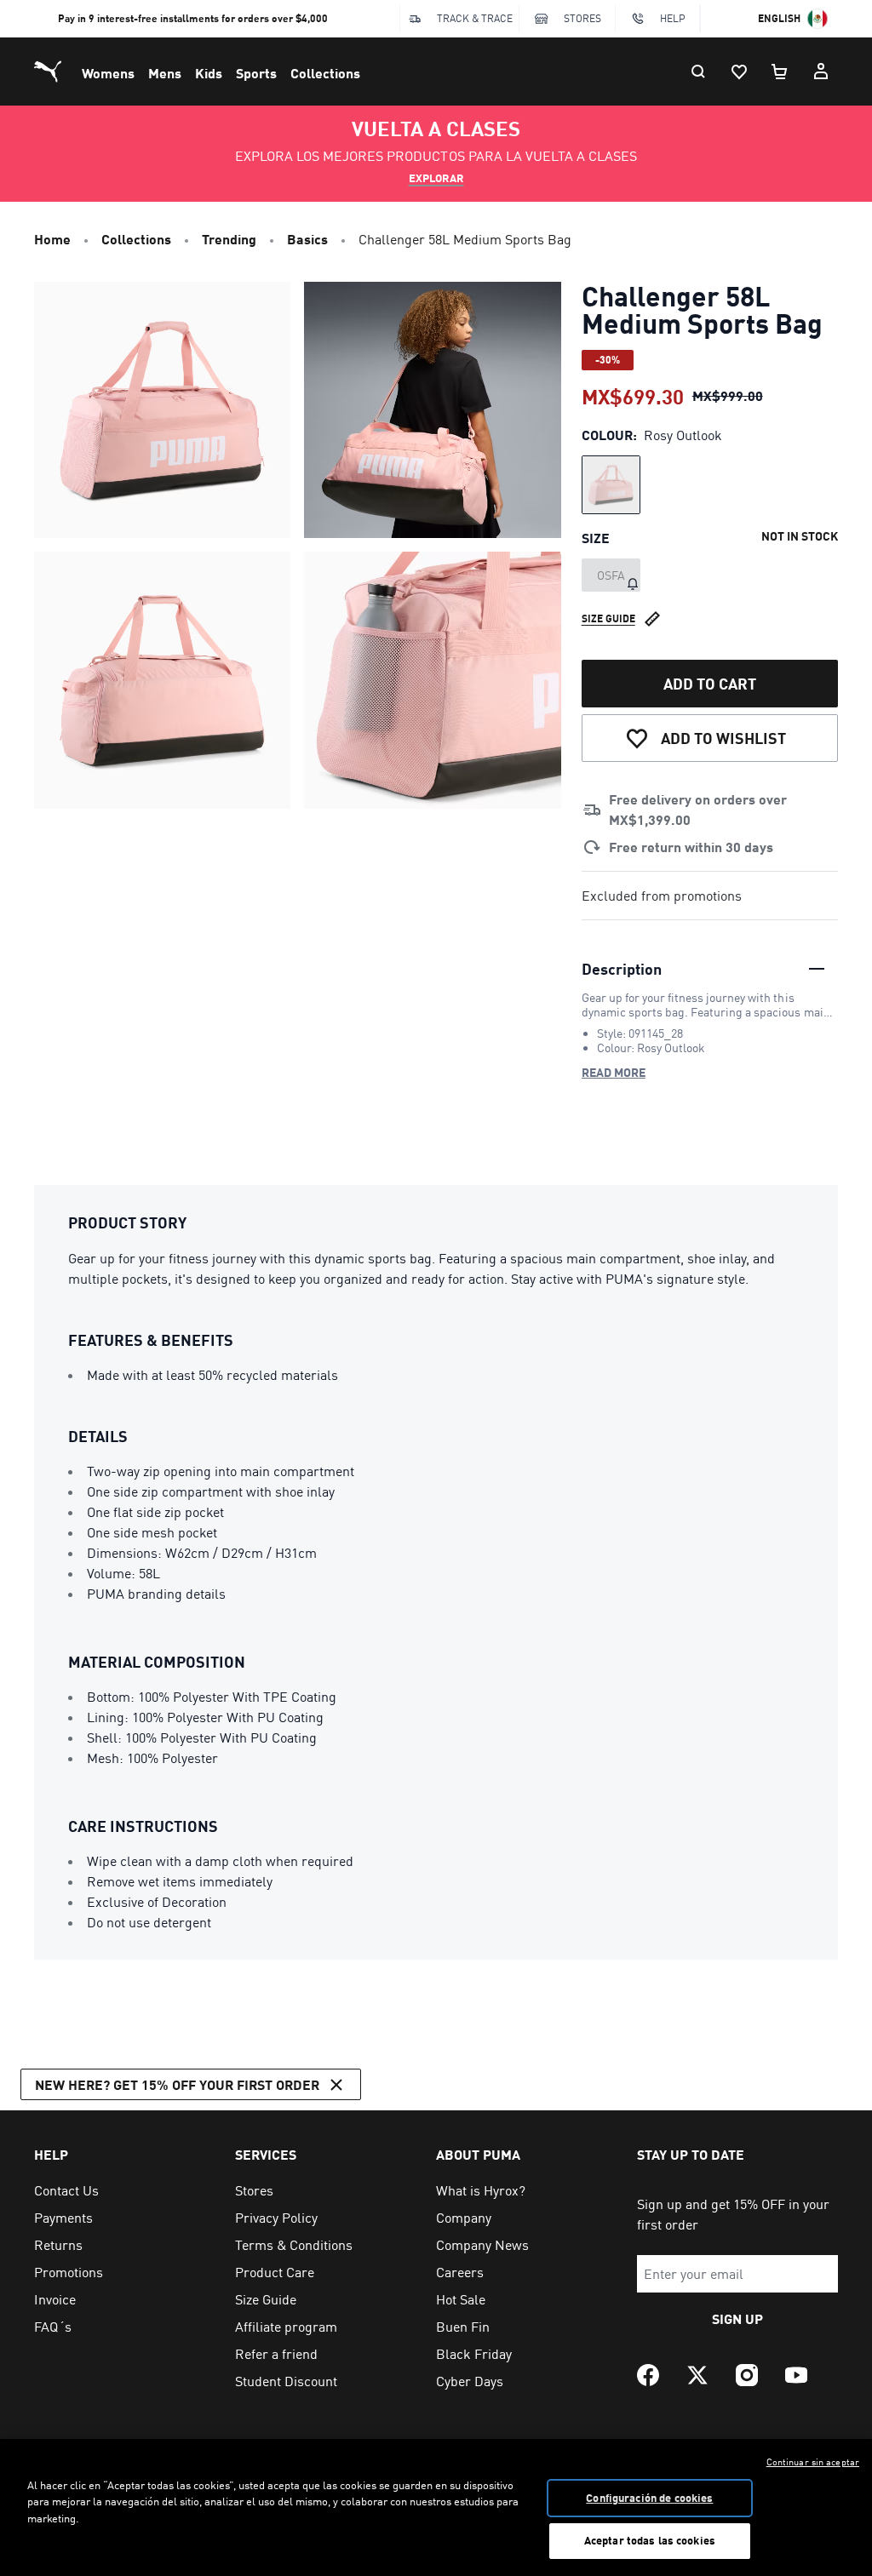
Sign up (737, 2318)
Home (52, 239)
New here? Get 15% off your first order (177, 2084)
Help (673, 18)
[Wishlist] (739, 72)
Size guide (608, 618)
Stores (582, 18)
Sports (256, 73)
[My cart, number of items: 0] (780, 72)
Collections (325, 73)
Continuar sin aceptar (813, 2462)
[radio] (611, 485)
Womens (108, 73)
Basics (307, 239)
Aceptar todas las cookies (650, 2540)
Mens (165, 73)
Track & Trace (475, 18)
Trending (229, 239)
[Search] (698, 72)
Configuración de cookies (649, 2498)
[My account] (821, 72)
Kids (209, 73)
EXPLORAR (436, 178)
